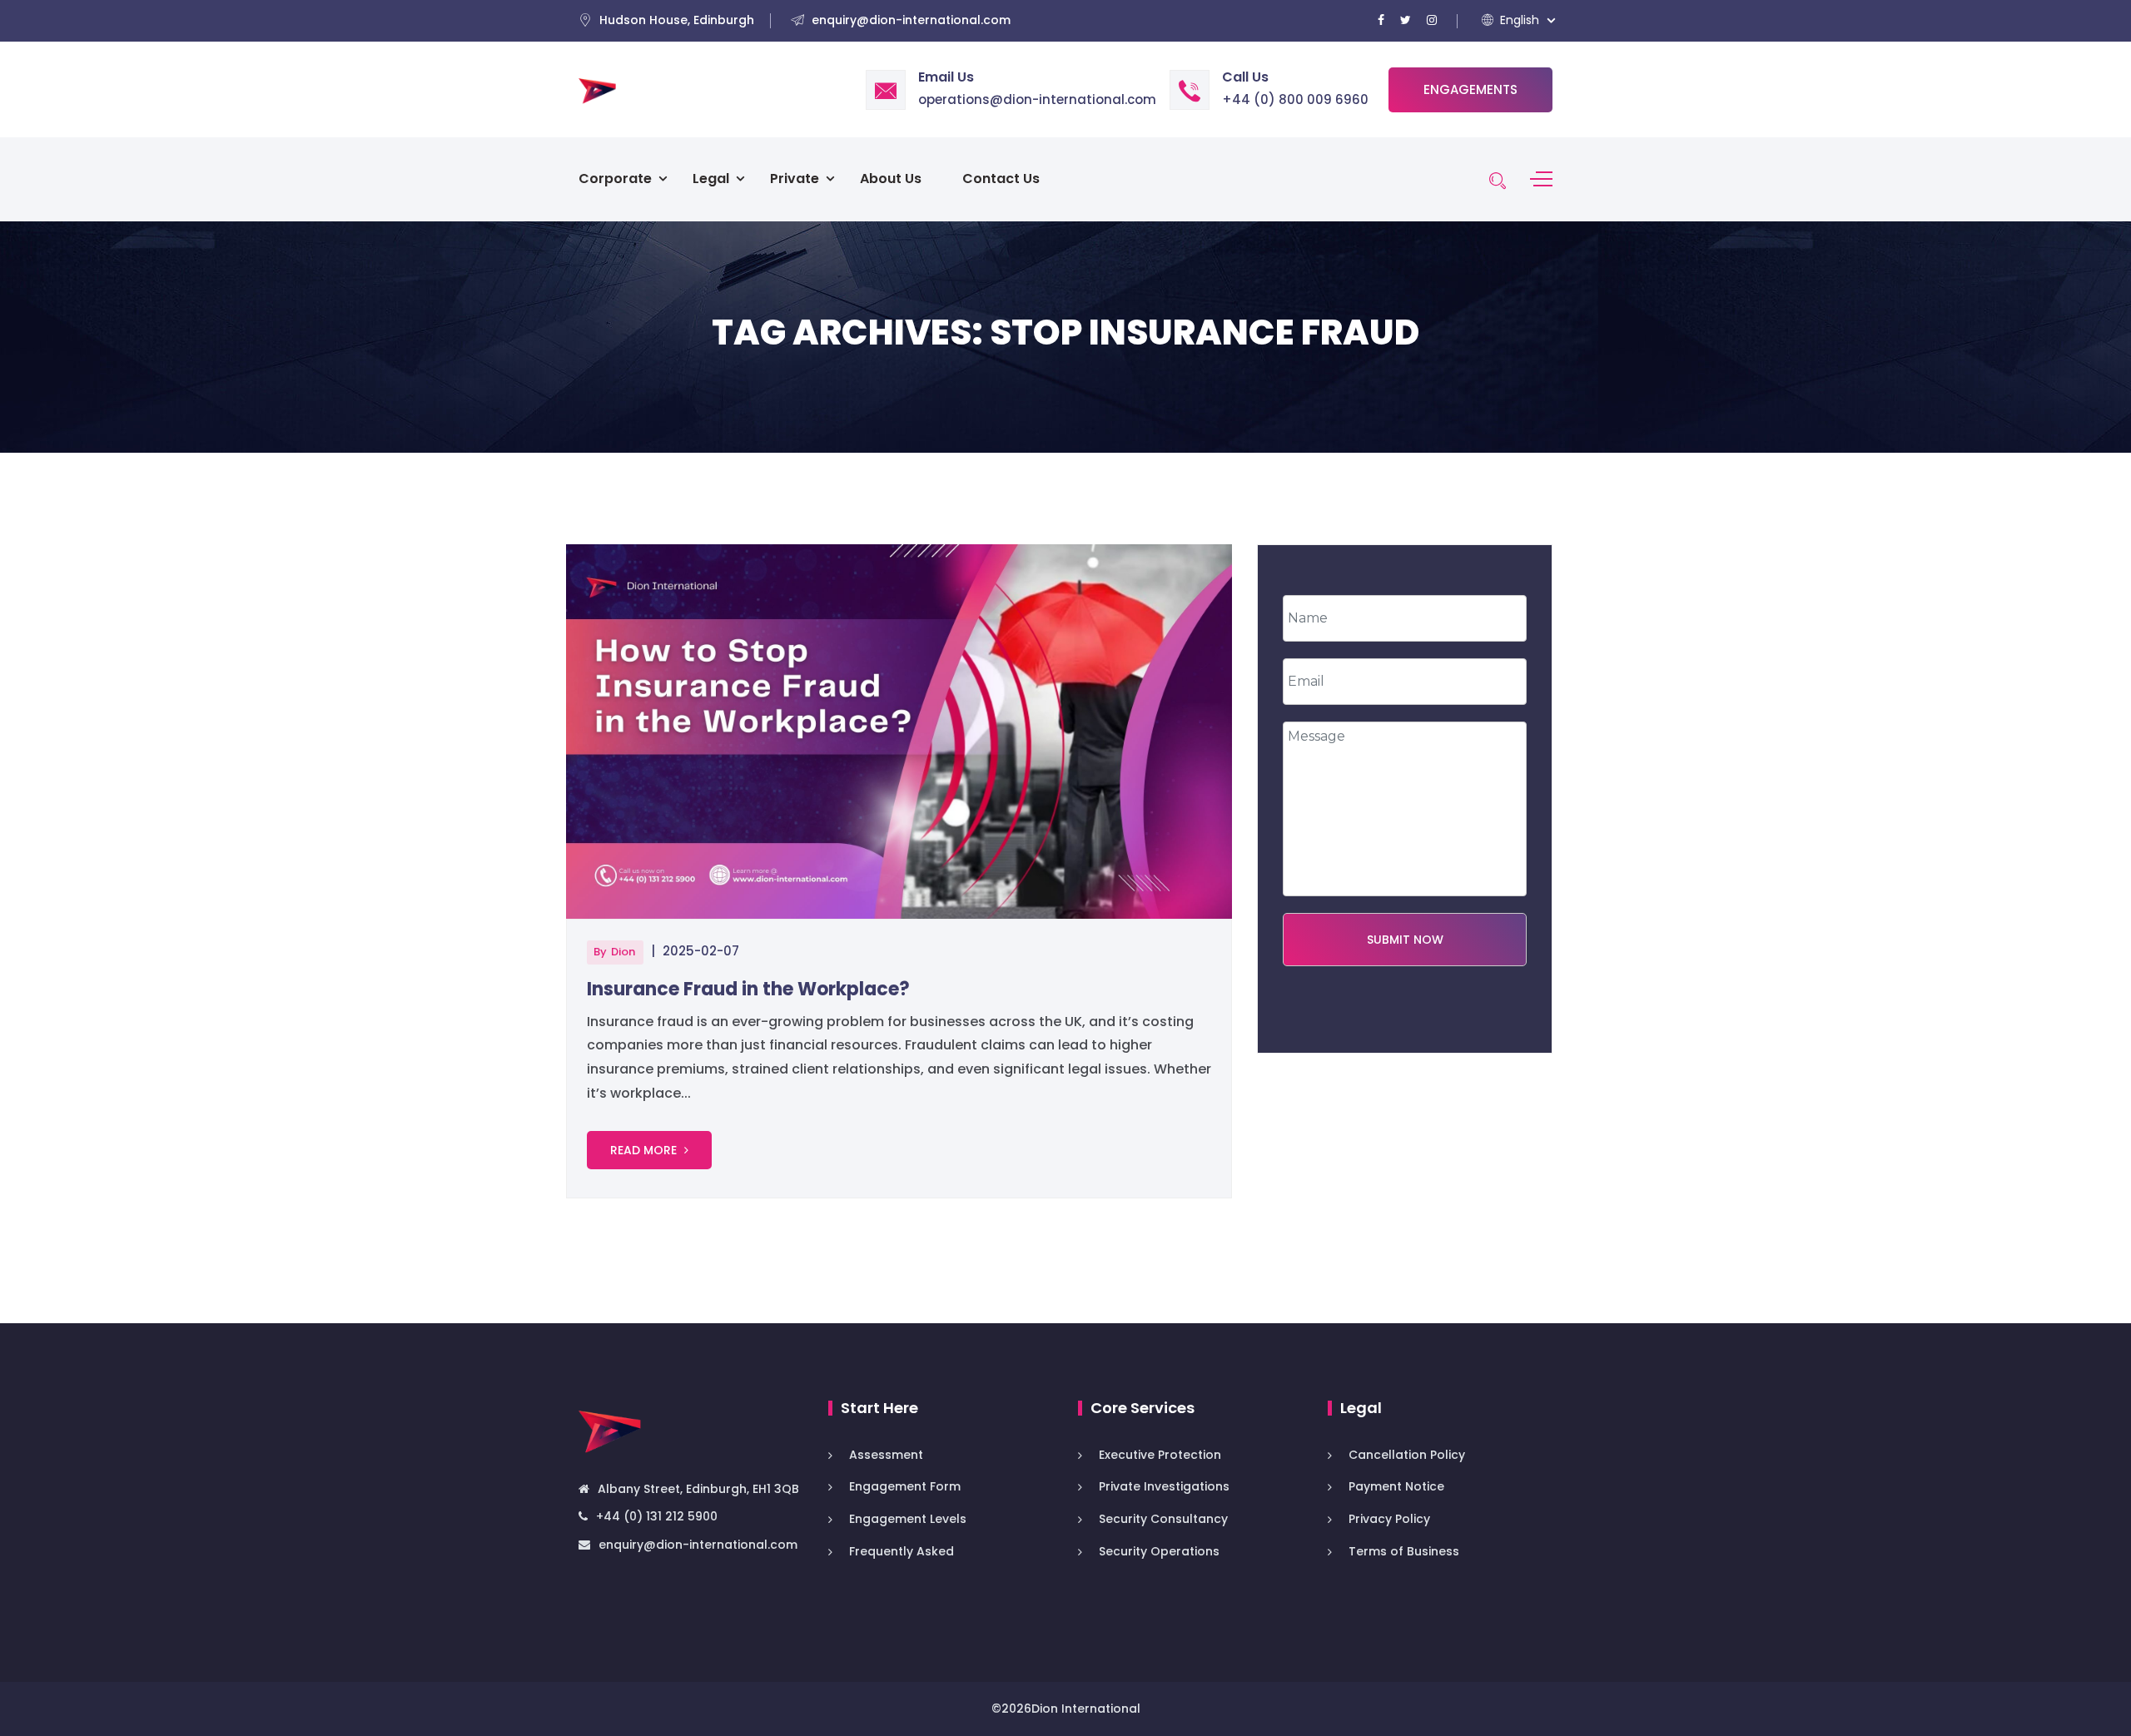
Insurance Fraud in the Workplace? (748, 989)
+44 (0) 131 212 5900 (657, 1516)
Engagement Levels (908, 1519)
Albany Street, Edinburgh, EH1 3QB (698, 1489)
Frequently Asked (902, 1551)
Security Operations (1159, 1551)
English (1518, 20)
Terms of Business (1404, 1551)
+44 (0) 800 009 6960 (1295, 99)
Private (795, 179)
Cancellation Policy (1407, 1455)
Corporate (615, 179)
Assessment (888, 1455)
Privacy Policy (1389, 1519)
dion (623, 952)
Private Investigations (1164, 1486)
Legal (711, 179)
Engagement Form (905, 1486)
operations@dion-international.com (1037, 99)
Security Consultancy (1163, 1519)
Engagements (1470, 89)
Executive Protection (1160, 1455)
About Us (891, 179)
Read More (645, 1150)
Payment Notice (1396, 1486)
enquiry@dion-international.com (698, 1545)
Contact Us (1001, 179)
